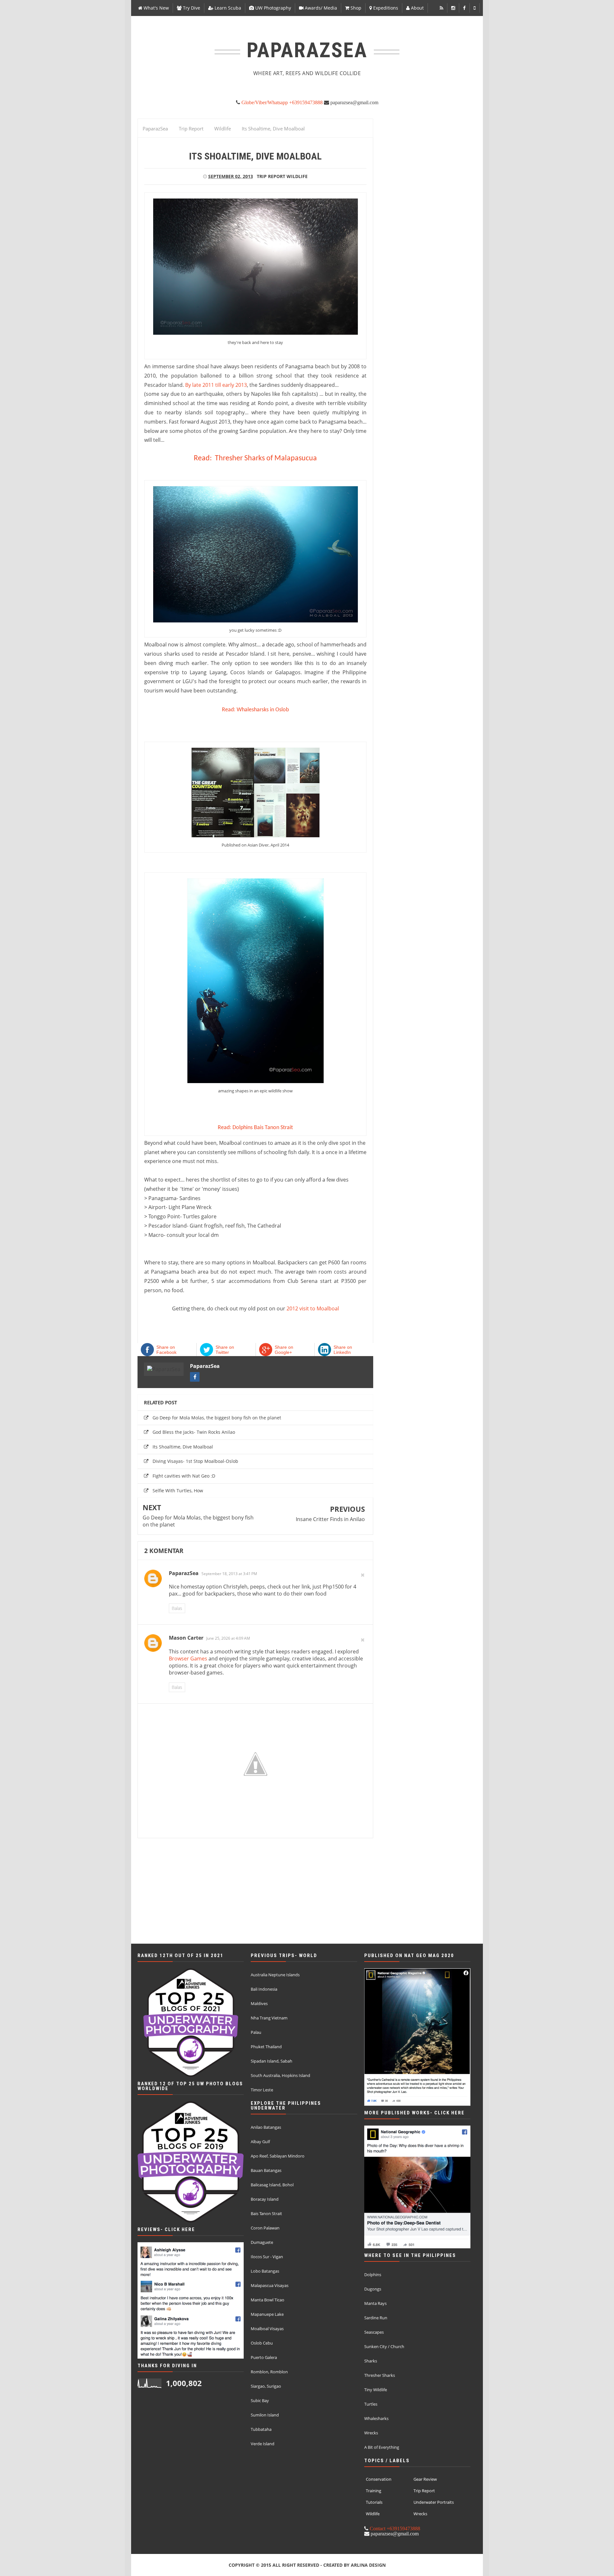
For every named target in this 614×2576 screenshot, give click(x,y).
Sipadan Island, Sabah (272, 2061)
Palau (256, 2032)
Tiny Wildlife (376, 2390)
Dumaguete (262, 2242)
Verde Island (263, 2444)
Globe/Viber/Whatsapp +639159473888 (281, 102)
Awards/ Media (320, 8)
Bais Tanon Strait (266, 2213)
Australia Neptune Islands (275, 1975)
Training (374, 2491)
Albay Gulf (260, 2142)
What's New (156, 8)
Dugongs (373, 2289)
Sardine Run (376, 2318)
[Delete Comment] (363, 1575)
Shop (355, 8)
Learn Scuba (227, 8)
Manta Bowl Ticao (268, 2300)
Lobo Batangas (265, 2271)
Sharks (371, 2361)
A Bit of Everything (382, 2447)
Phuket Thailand (266, 2047)
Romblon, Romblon (269, 2372)
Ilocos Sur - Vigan (267, 2257)
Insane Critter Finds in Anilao (330, 1519)
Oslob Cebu (262, 2343)
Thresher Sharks (380, 2375)
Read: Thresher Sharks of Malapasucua (255, 458)
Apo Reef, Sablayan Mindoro (278, 2156)
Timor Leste (262, 2090)
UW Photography (272, 8)
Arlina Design (368, 2565)
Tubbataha (261, 2429)
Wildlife (297, 176)
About (417, 8)
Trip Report (271, 176)
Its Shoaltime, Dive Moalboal (183, 1447)
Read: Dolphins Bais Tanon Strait (255, 1128)
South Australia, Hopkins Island (280, 2075)
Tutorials (374, 2502)
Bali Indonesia (264, 1989)
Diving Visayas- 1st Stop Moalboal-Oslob (195, 1461)
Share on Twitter (225, 1350)
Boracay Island (265, 2199)
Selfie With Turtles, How (178, 1491)
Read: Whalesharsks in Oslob (255, 710)
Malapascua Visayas (270, 2285)
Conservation (379, 2479)
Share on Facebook (166, 1350)
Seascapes (374, 2332)
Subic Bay (260, 2400)
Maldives (259, 2003)
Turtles (371, 2404)
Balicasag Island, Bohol (272, 2185)
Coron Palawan (265, 2228)
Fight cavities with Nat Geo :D (184, 1476)
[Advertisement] (307, 1901)
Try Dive (191, 8)
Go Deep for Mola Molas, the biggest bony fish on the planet (217, 1418)
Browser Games (188, 1659)
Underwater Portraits (434, 2502)
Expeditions (385, 8)
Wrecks (371, 2433)
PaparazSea (205, 1366)
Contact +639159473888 (394, 2528)
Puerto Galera (264, 2357)
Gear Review (425, 2479)
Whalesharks (376, 2418)
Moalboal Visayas (267, 2329)
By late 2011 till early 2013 (216, 385)
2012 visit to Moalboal (313, 1308)
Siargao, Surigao (266, 2386)
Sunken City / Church (384, 2346)
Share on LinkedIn (343, 1350)
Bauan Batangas (266, 2170)
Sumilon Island (265, 2415)
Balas (177, 1608)
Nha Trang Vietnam (269, 2018)
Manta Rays (375, 2303)
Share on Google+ (284, 1350)
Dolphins (373, 2275)
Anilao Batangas (266, 2127)
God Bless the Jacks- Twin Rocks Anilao (194, 1432)
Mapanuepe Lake (267, 2314)
